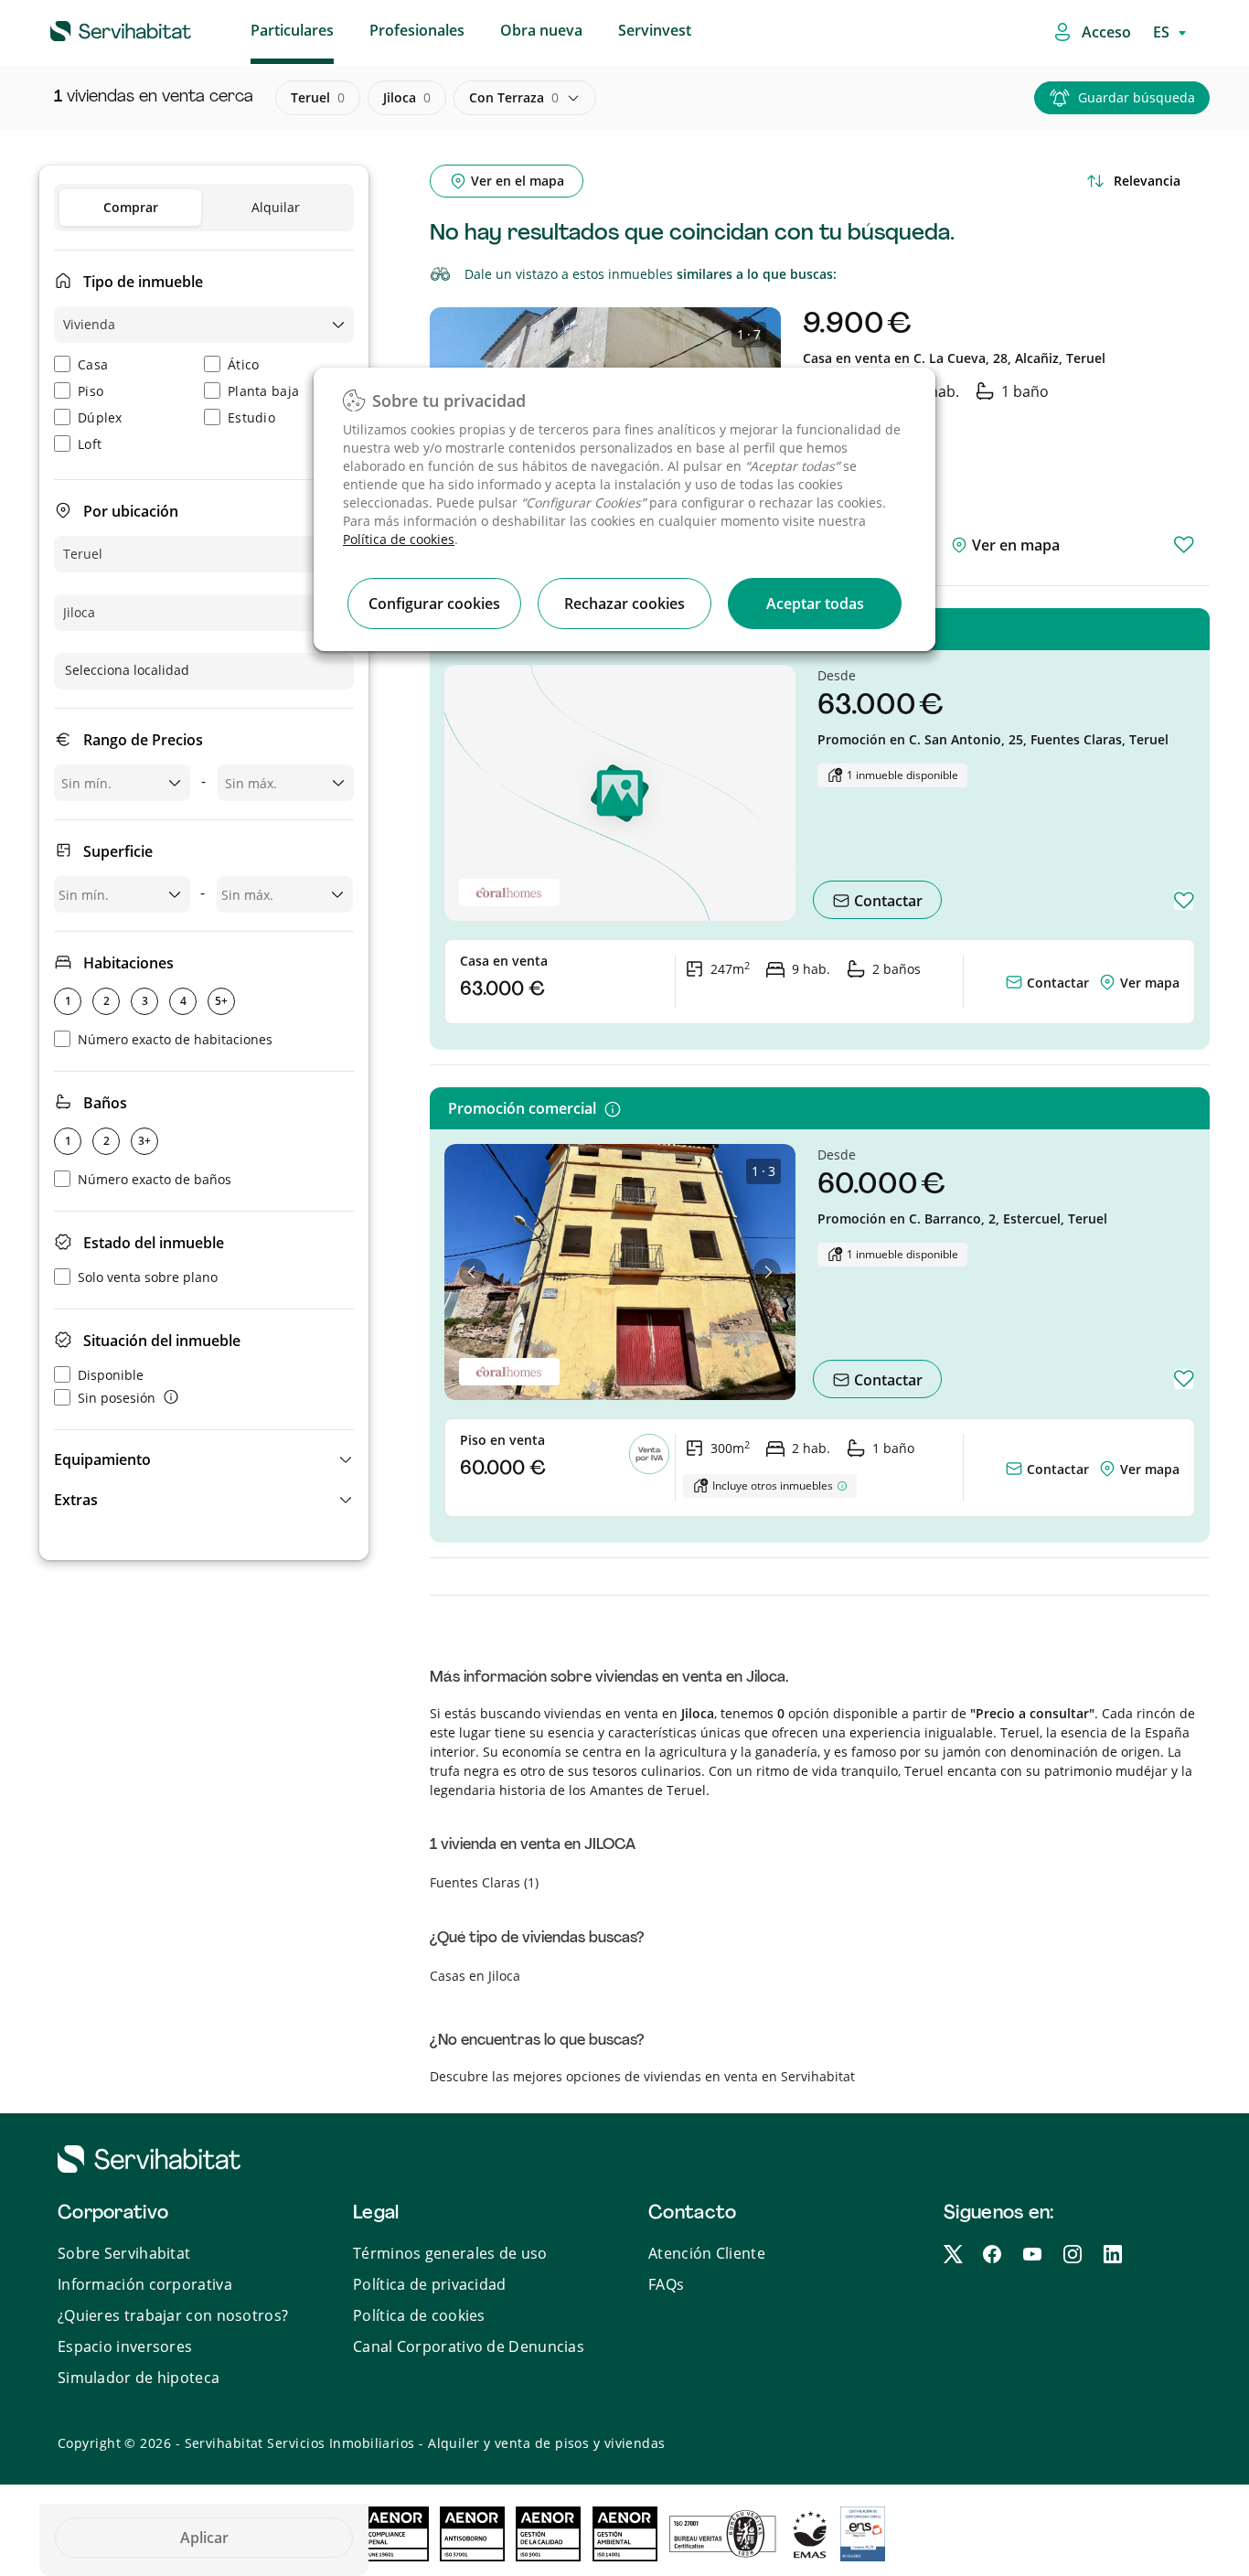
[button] (204, 1459)
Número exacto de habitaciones (175, 1039)
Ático (244, 364)
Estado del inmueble (154, 1243)
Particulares (292, 30)
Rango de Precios (143, 740)
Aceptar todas (815, 604)
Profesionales (417, 30)
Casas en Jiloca (475, 1976)
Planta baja (263, 391)
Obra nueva (541, 30)
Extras (76, 1500)
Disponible (111, 1375)
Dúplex (100, 417)
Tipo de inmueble (143, 282)
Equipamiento (102, 1459)
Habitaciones (128, 963)
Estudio (251, 417)
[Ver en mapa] (1109, 983)
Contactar (886, 901)
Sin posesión (117, 1398)
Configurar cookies (434, 604)
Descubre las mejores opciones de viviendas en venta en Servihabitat (642, 2076)
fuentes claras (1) (484, 1882)
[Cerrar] (905, 287)
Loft (90, 444)
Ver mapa (1150, 983)
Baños (105, 1103)
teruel (318, 97)
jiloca (407, 97)
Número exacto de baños (155, 1179)
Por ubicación (131, 511)
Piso (91, 391)
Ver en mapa (1014, 545)
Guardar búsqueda (1137, 97)
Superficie (118, 851)
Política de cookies (399, 539)
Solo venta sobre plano (148, 1277)
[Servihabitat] (91, 28)
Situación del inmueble (162, 1341)
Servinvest (655, 30)
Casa (93, 364)
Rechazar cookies (624, 604)
